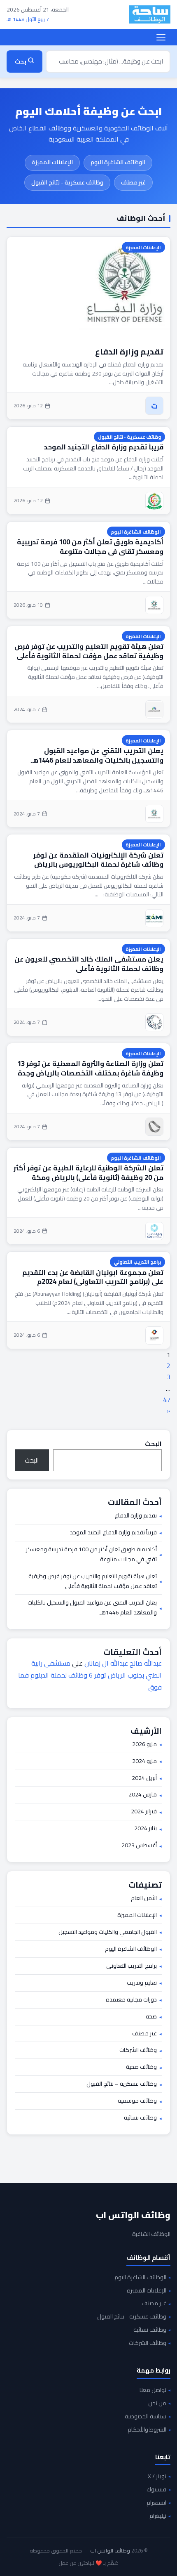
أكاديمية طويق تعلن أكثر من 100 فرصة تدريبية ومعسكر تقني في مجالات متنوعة (90, 547)
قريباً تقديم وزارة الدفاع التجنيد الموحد (104, 447)
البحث (153, 1444)
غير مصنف (133, 182)
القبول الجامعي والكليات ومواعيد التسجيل (108, 1932)
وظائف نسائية (140, 2118)
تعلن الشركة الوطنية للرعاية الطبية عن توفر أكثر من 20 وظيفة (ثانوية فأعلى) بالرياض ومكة (88, 1173)
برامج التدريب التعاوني (137, 1262)
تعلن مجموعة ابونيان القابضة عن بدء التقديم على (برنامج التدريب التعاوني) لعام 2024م (93, 1277)
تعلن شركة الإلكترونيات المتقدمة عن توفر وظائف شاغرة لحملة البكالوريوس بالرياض (98, 860)
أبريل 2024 (144, 1778)
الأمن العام (144, 1898)
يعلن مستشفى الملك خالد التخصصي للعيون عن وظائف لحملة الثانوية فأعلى (89, 964)
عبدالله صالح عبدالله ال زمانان (123, 1663)
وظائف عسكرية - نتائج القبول (67, 182)
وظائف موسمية (137, 2101)
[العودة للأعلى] (19, 2561)
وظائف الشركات (138, 2050)
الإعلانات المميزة (52, 162)
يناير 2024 (146, 1829)
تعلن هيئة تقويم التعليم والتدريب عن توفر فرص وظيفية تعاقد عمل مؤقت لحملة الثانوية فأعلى (89, 651)
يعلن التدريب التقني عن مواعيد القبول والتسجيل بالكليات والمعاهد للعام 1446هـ (97, 755)
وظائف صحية (141, 2067)
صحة (151, 2017)
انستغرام (156, 2503)
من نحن (157, 2403)
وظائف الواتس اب (133, 2215)
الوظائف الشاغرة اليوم (118, 162)
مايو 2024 (144, 1761)
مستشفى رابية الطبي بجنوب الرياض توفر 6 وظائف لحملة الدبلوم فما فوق (90, 1675)
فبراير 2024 (144, 1812)
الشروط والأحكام (147, 2430)
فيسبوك (156, 2490)
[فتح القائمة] (161, 37)
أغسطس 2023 (139, 1846)
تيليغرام (158, 2516)
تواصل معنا (153, 2390)
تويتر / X (157, 2477)
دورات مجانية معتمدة (131, 2000)
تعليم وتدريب (142, 1983)
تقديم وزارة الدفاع (129, 351)
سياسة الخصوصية (146, 2417)
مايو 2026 (144, 1744)
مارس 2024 (143, 1795)
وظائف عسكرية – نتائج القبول (122, 2084)
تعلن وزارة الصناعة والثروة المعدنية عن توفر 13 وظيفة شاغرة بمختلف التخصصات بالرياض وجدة (90, 1068)
